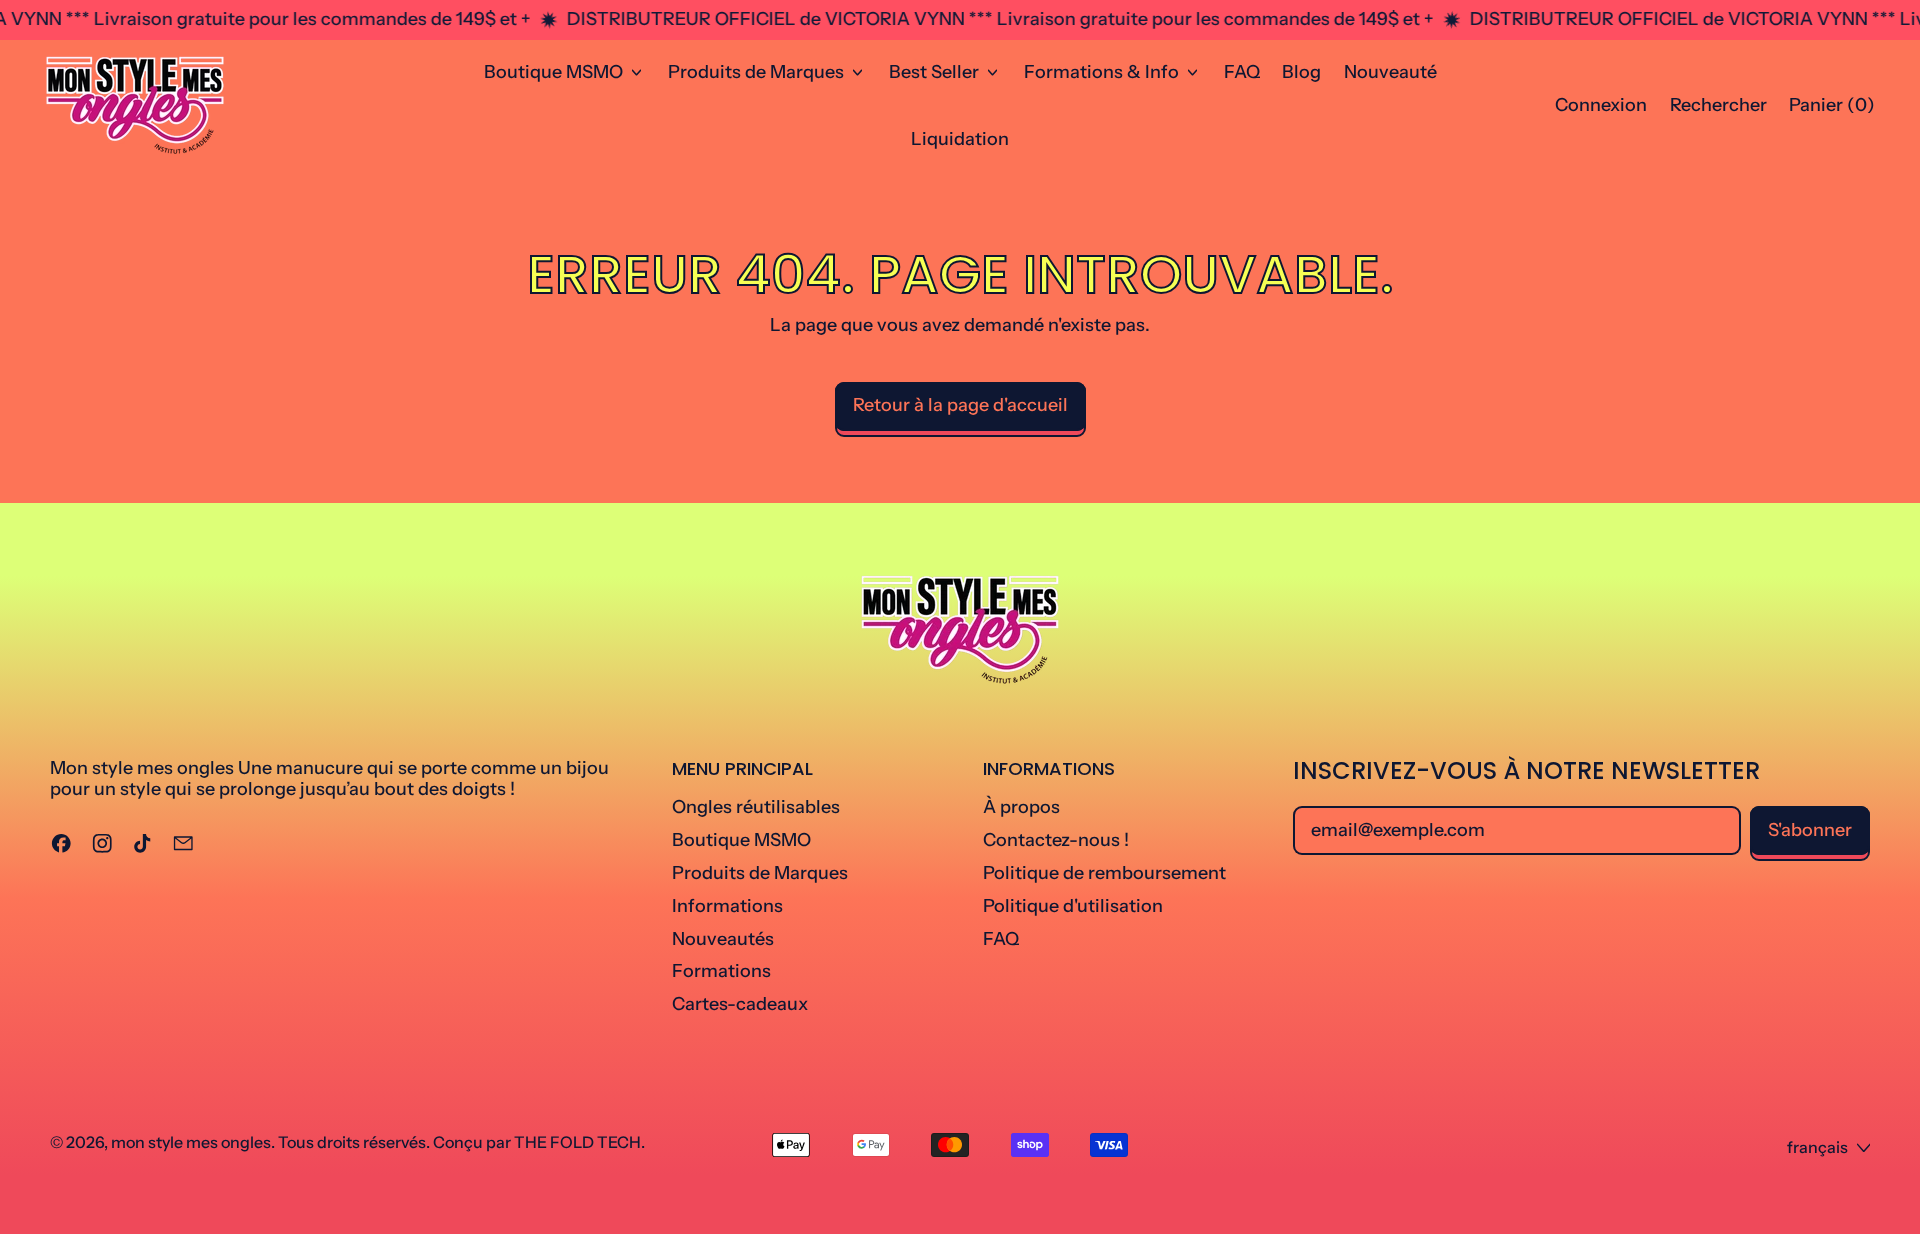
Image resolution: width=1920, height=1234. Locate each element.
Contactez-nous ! (1056, 840)
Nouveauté (1390, 72)
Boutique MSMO (741, 840)
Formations (721, 971)
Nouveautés (723, 939)
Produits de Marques (760, 873)
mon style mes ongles (191, 1142)
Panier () (1831, 110)
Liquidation (960, 139)
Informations (727, 906)
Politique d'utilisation (1073, 906)
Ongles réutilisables (756, 807)
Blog (1301, 72)
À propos (1021, 807)
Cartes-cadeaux (740, 1004)
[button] (1718, 106)
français (1817, 1147)
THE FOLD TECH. (579, 1142)
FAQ (1242, 72)
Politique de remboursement (1104, 873)
